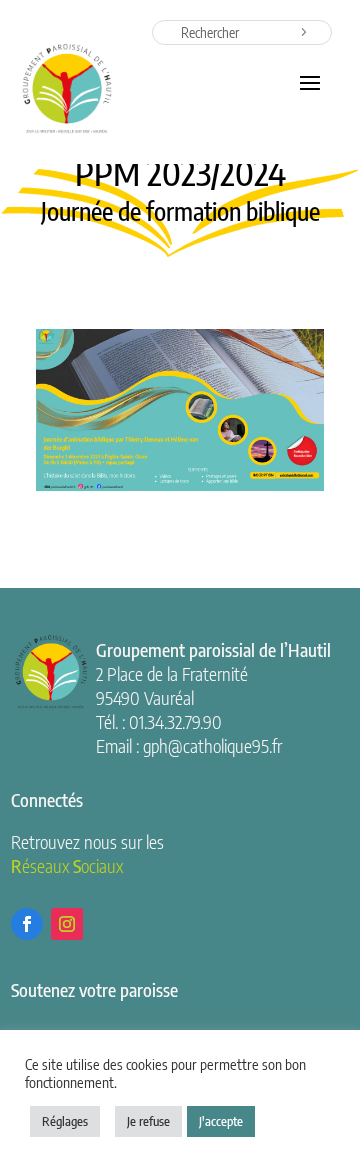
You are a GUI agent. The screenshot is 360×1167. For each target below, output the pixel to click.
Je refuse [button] (148, 1121)
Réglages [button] (65, 1121)
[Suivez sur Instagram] (67, 924)
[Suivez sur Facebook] (27, 924)
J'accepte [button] (221, 1121)
